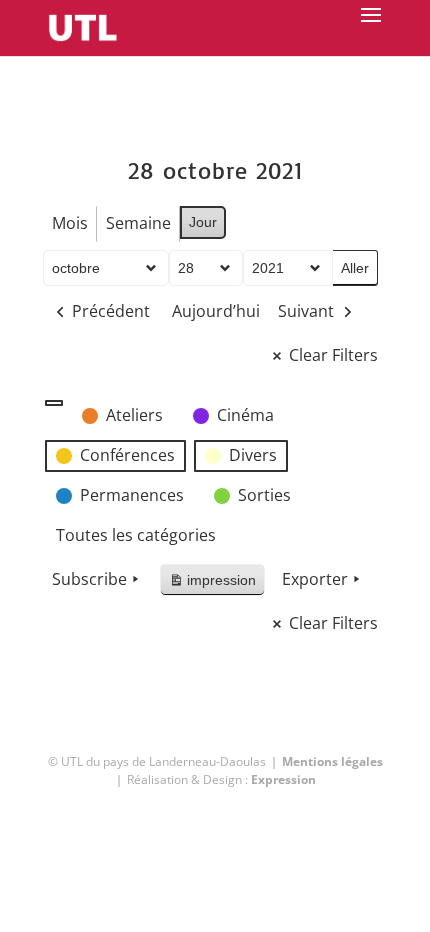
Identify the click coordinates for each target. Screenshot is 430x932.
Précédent (111, 311)
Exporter (315, 579)
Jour (203, 222)
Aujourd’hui (216, 311)
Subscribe (89, 579)
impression (212, 584)
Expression (283, 779)
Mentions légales (332, 761)
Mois (70, 223)
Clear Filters (333, 355)
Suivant (306, 311)
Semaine (138, 223)
